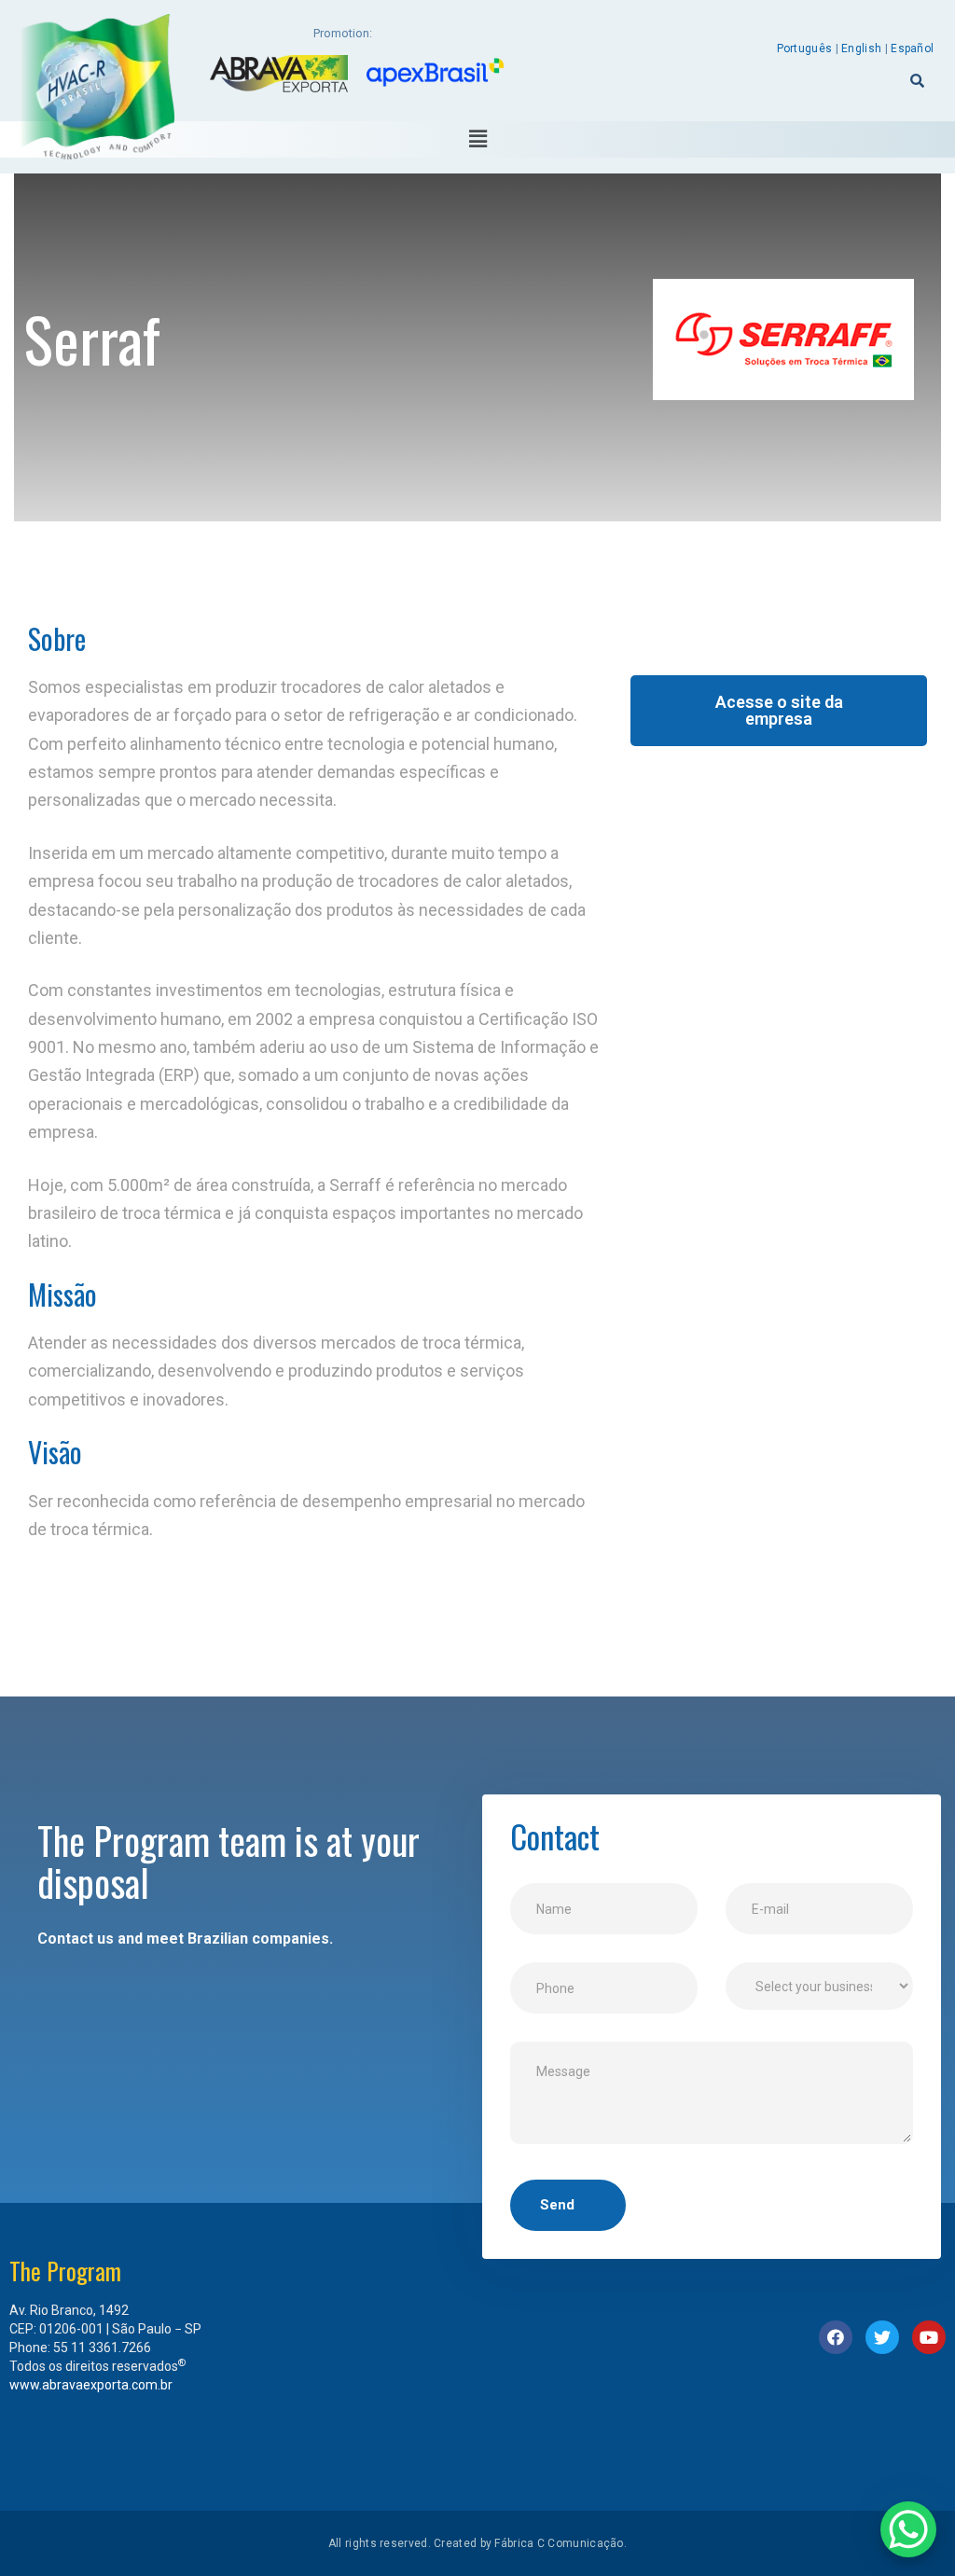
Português (805, 48)
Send (557, 2205)
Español (912, 48)
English (861, 48)
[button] (779, 711)
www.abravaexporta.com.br (91, 2385)
